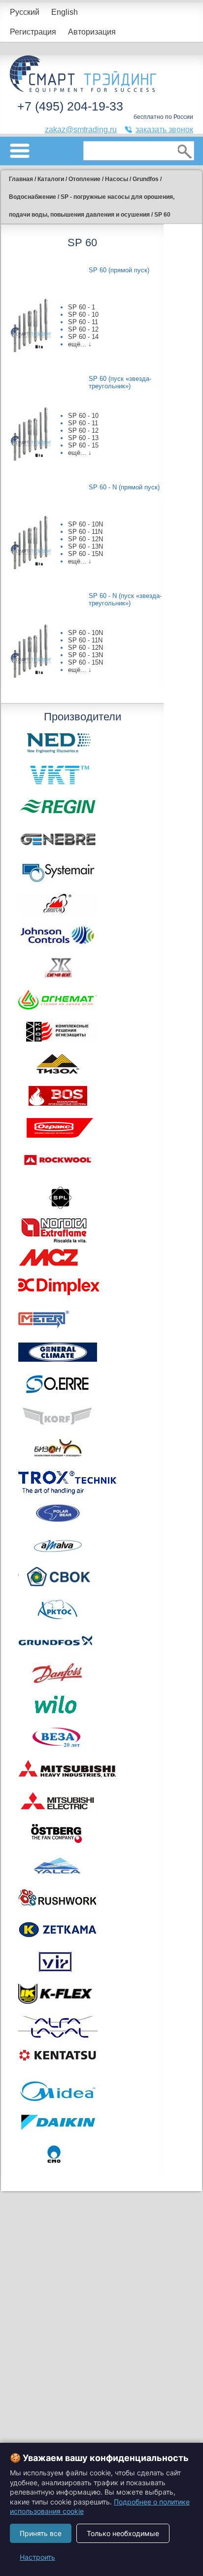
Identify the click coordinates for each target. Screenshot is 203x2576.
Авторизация (92, 32)
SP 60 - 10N (85, 524)
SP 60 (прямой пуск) (119, 270)
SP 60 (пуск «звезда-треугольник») (120, 382)
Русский (25, 12)
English (65, 12)
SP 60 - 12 (83, 329)
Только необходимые (123, 2533)
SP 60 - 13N (85, 546)
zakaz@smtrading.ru (81, 130)
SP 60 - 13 (83, 438)
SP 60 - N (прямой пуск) (124, 487)
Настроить (37, 2557)
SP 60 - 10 (83, 315)
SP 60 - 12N (85, 539)
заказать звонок (164, 130)
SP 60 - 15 (83, 445)
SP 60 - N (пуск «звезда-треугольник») (125, 599)
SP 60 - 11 (83, 322)
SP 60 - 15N (85, 554)
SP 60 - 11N (85, 532)
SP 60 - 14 (83, 337)
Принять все (41, 2533)
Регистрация (33, 32)
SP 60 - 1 (82, 307)
